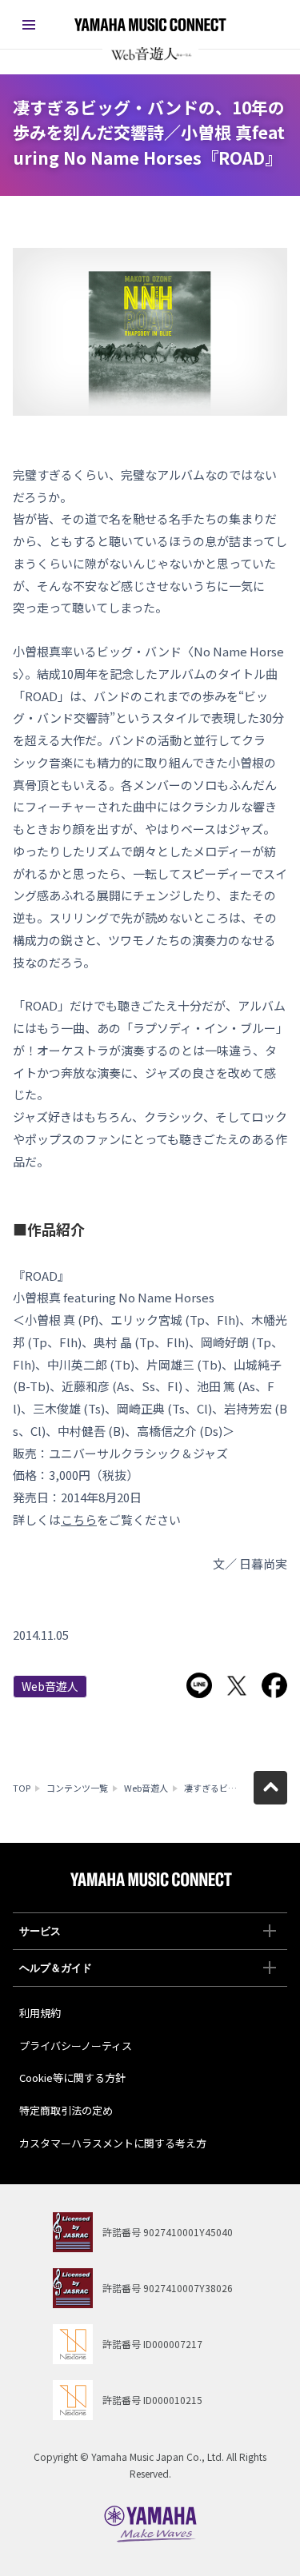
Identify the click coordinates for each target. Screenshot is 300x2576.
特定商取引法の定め (66, 2110)
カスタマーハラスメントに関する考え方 (113, 2143)
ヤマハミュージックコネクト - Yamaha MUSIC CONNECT (150, 24)
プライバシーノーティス (76, 2046)
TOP (22, 1788)
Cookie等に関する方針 (72, 2078)
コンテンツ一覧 (77, 1788)
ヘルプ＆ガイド (56, 1968)
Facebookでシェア (274, 1685)
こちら (79, 1519)
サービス (40, 1931)
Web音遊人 (50, 1686)
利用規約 (40, 2013)
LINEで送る (199, 1685)
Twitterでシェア (237, 1685)
